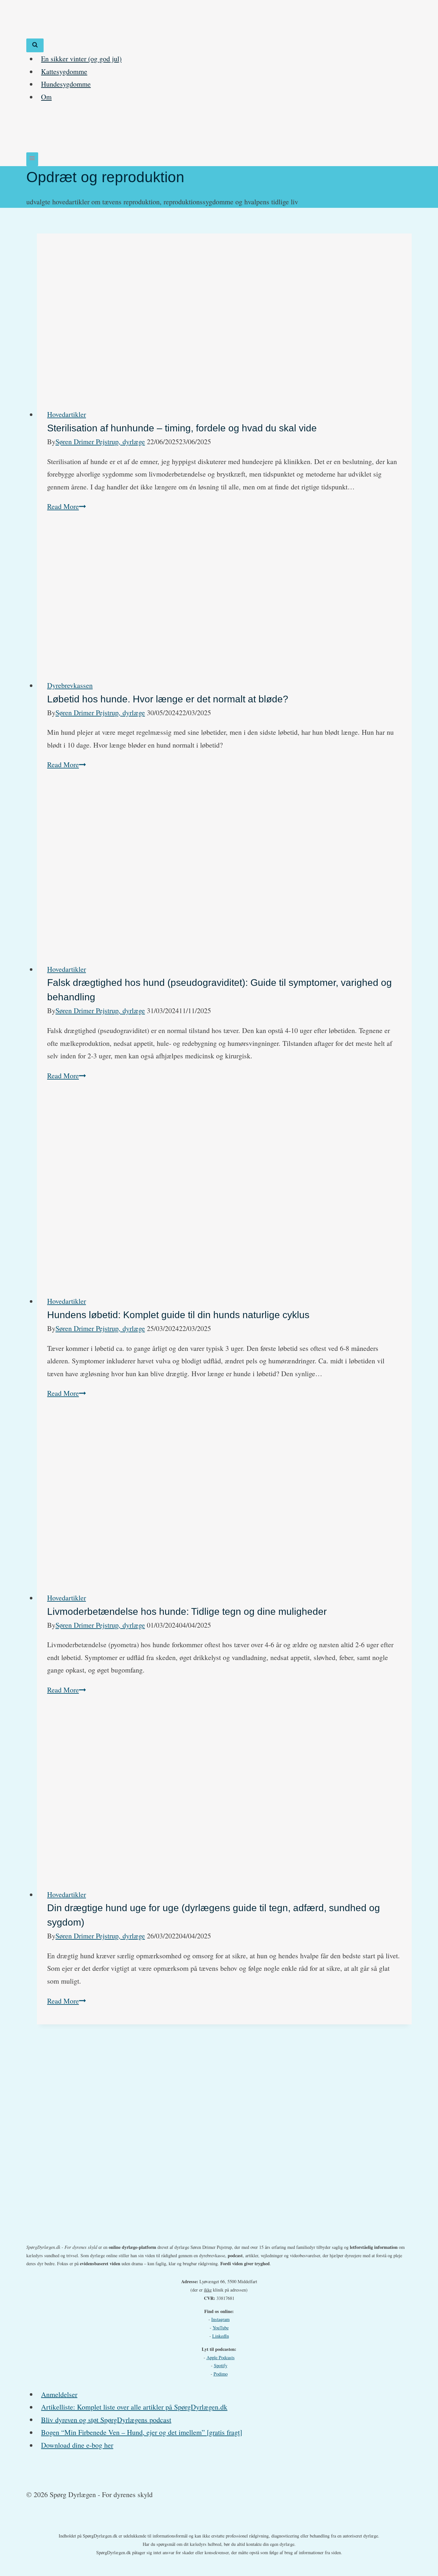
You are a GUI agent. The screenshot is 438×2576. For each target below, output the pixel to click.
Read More (67, 506)
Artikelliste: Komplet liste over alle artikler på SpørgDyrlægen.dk (134, 2407)
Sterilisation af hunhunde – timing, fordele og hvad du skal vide (182, 428)
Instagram (220, 2319)
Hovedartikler (67, 414)
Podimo (221, 2374)
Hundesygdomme (66, 84)
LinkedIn (221, 2336)
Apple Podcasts (221, 2357)
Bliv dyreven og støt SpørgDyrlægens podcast (106, 2419)
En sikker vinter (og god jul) (81, 59)
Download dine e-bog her (77, 2445)
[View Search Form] (35, 45)
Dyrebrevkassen (70, 685)
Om (46, 97)
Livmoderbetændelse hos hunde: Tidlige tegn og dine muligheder (187, 1611)
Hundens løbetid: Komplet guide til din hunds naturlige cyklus (178, 1315)
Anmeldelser (59, 2394)
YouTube (221, 2328)
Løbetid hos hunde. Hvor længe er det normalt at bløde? (168, 699)
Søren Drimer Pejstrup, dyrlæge (100, 441)
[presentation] (224, 316)
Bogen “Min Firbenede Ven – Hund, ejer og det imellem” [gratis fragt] (142, 2432)
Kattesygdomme (64, 71)
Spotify (221, 2365)
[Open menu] (32, 159)
